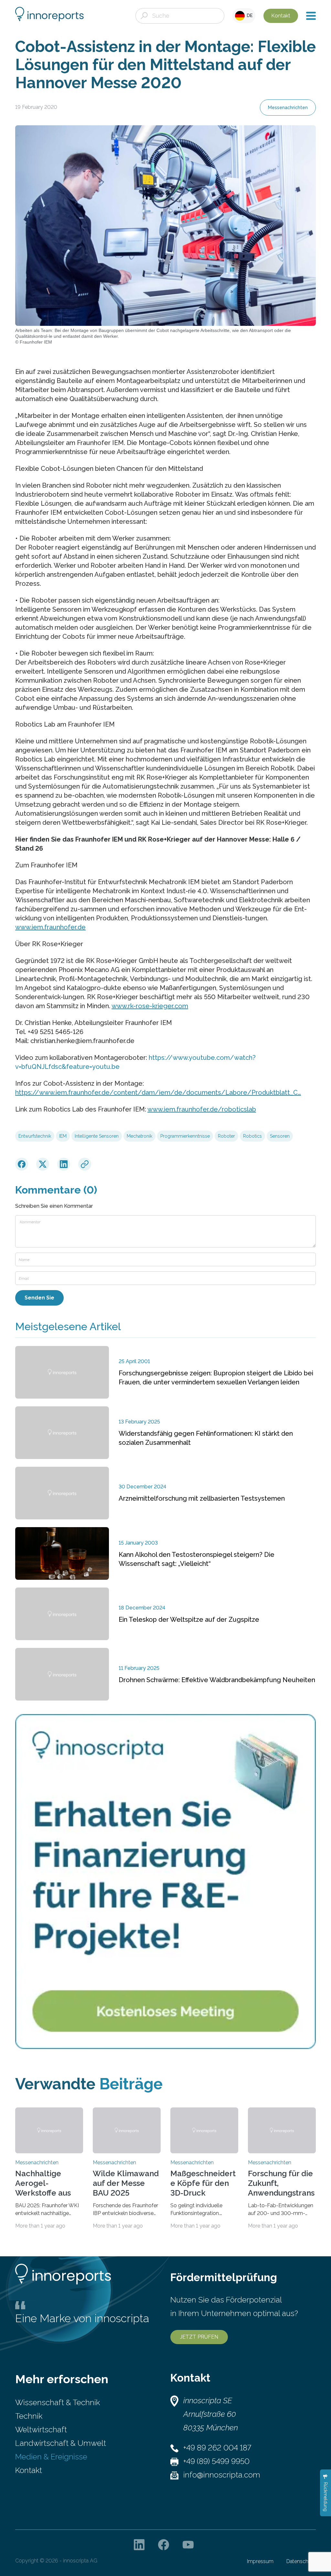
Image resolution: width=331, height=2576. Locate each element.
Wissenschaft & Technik (58, 2402)
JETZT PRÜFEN (199, 2337)
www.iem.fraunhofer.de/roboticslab (202, 1109)
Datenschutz (301, 2561)
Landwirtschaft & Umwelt (61, 2443)
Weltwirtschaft (41, 2430)
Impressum (260, 2561)
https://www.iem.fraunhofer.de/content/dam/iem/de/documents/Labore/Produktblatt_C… (158, 1092)
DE (249, 16)
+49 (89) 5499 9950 (216, 2461)
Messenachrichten (288, 108)
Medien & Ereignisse (51, 2457)
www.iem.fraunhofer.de (50, 927)
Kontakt (281, 16)
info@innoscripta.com (222, 2475)
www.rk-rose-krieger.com (150, 1006)
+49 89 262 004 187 (217, 2448)
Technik (29, 2416)
